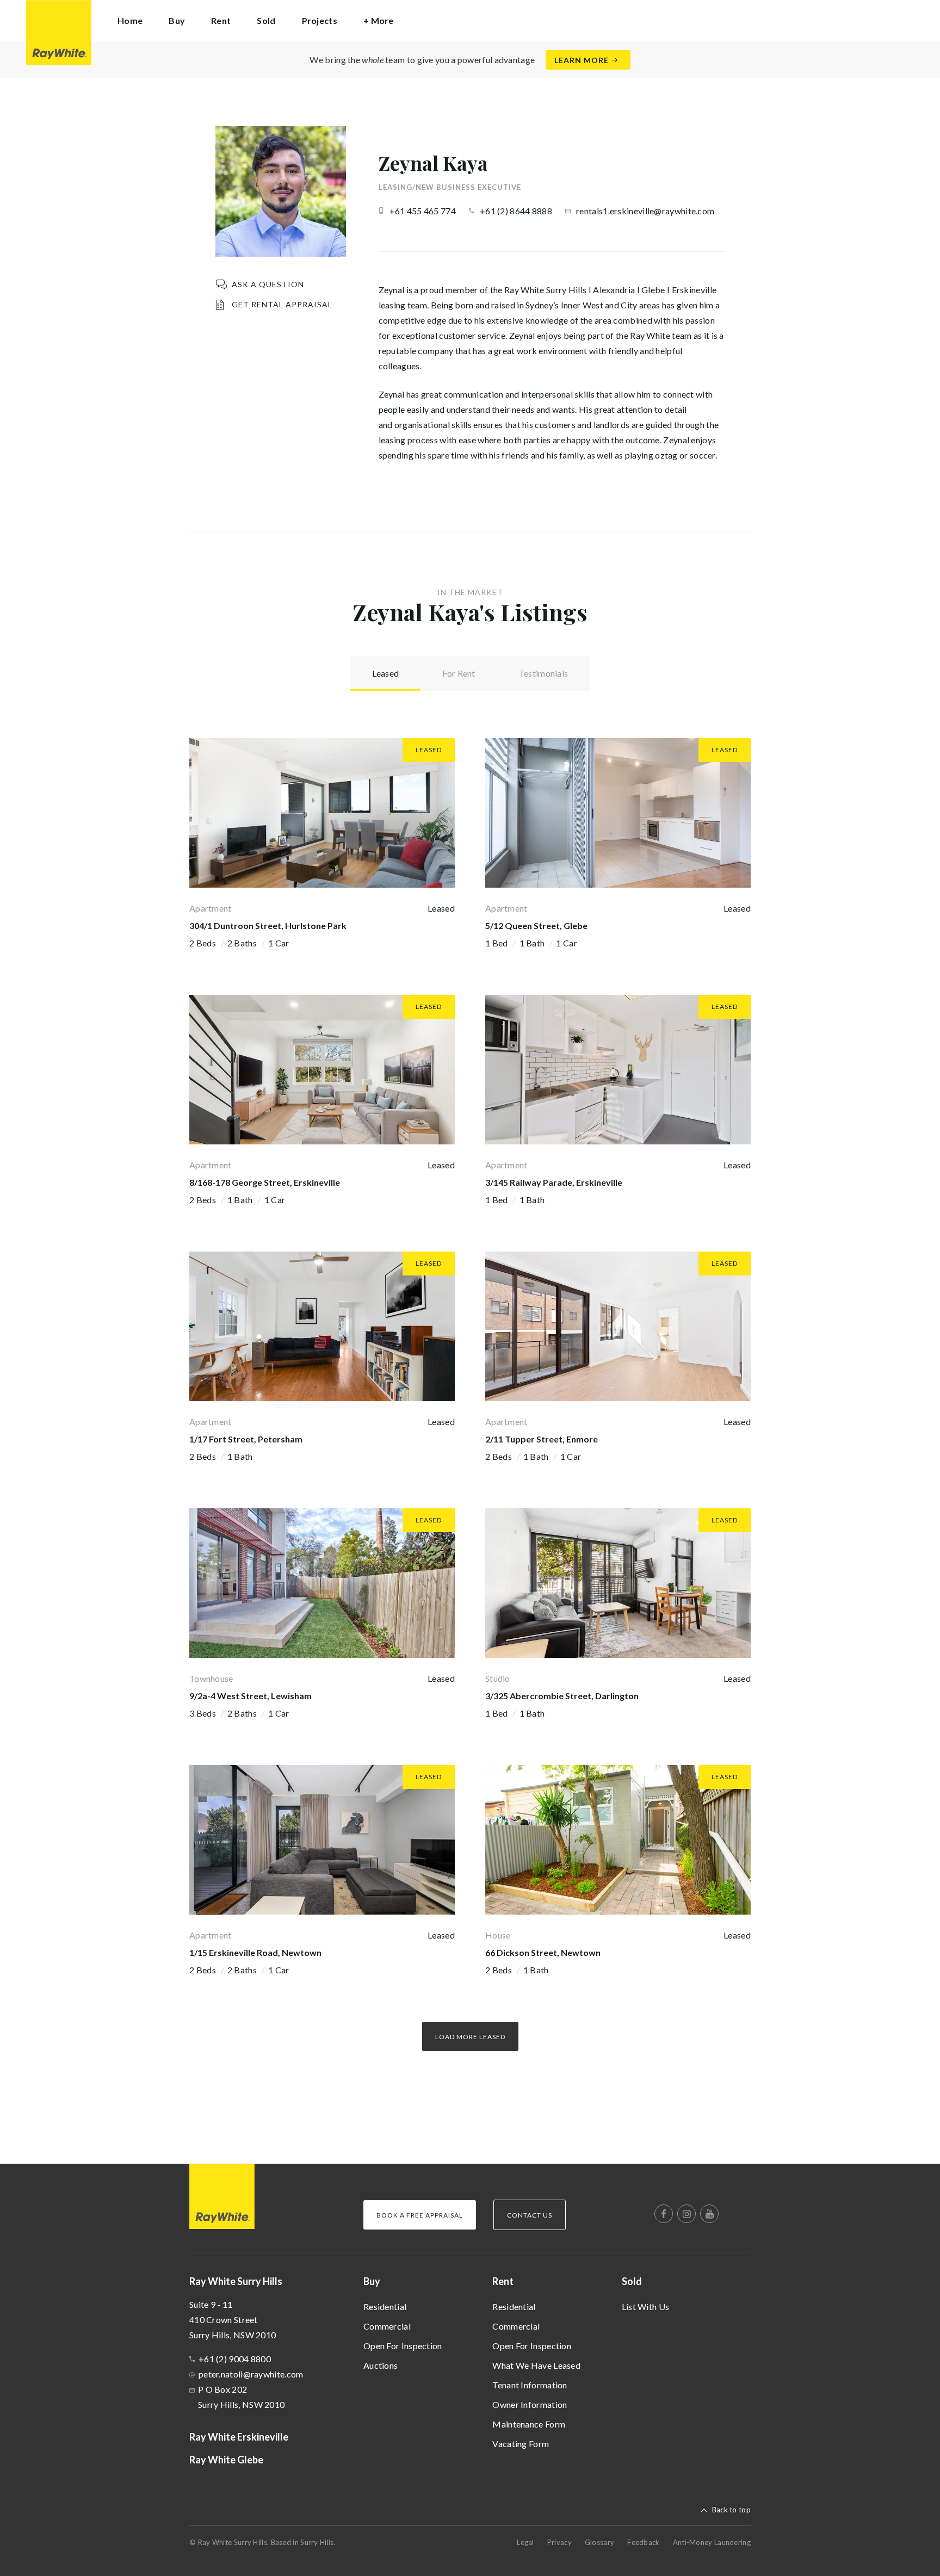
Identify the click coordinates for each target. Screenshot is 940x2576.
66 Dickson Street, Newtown (543, 1952)
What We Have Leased (536, 2365)
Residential (385, 2306)
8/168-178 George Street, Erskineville (265, 1182)
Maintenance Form (529, 2424)
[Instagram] (687, 2214)
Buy (372, 2281)
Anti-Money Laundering (712, 2542)
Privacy (559, 2542)
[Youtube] (709, 2214)
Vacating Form (521, 2444)
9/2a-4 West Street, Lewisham (251, 1696)
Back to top (731, 2510)
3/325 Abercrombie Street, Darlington (562, 1696)
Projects (320, 20)
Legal (525, 2542)
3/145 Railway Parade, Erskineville (554, 1182)
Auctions (381, 2365)
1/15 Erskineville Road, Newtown (255, 1952)
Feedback (643, 2542)
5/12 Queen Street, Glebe (536, 925)
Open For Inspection (403, 2346)
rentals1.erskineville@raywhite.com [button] (645, 211)
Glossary (599, 2542)
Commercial (387, 2326)
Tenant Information (530, 2385)
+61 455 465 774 (423, 211)
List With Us (646, 2306)
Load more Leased (470, 2037)
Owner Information (530, 2404)
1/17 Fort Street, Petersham (246, 1439)
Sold (632, 2281)
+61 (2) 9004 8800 (235, 2359)
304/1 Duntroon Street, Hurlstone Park (268, 925)
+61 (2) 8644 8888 (516, 211)
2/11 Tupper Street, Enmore (542, 1439)
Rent (503, 2281)
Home (130, 20)
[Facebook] (664, 2214)
